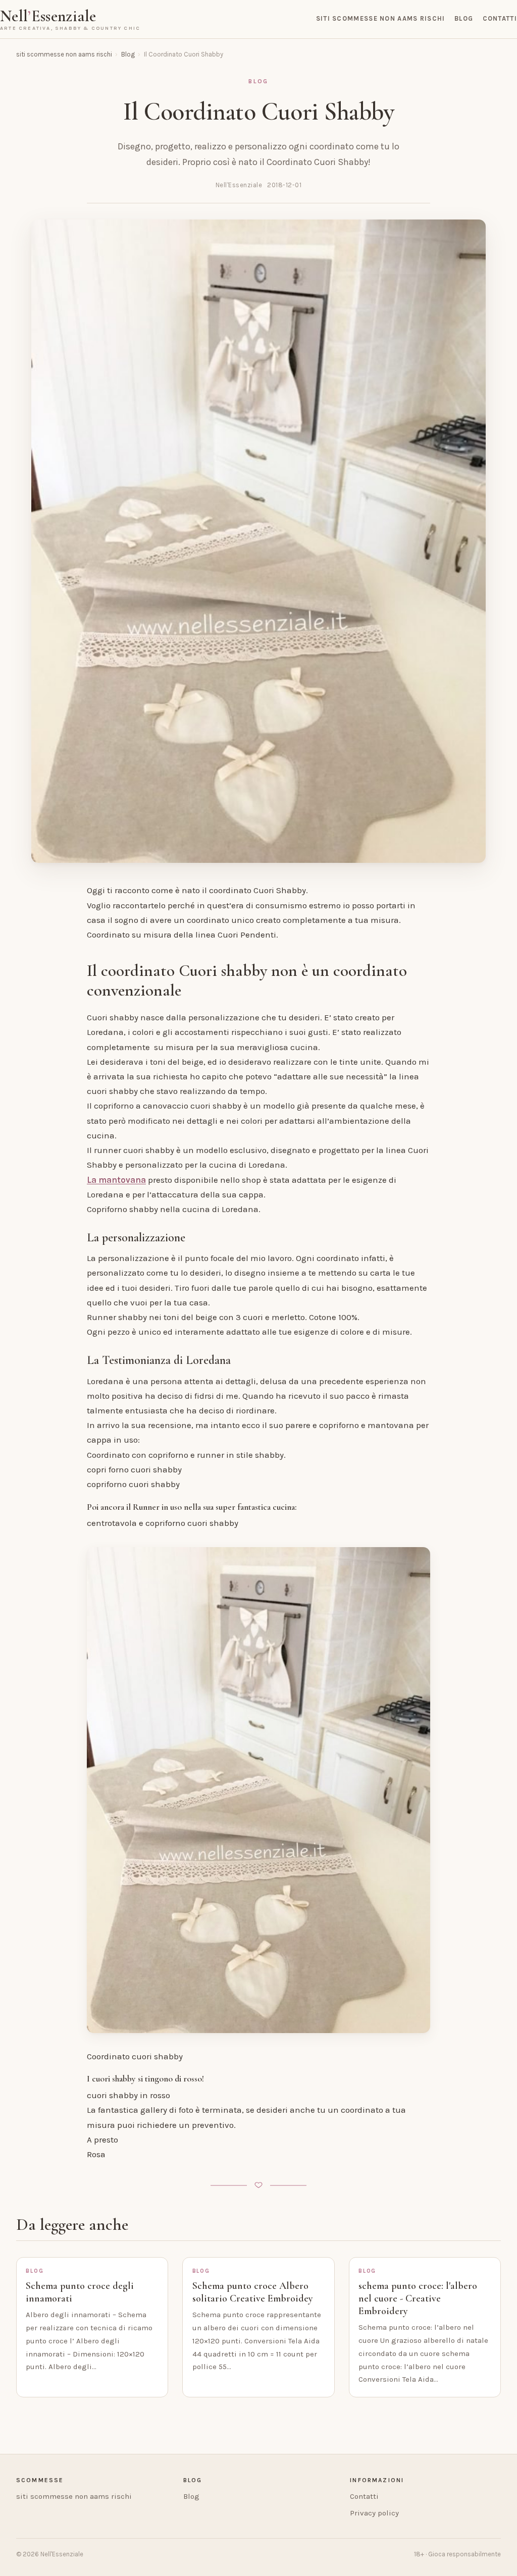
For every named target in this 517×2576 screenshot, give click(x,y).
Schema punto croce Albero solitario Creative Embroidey (253, 2292)
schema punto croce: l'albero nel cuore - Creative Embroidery (418, 2298)
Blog (464, 18)
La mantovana (116, 1180)
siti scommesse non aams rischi (381, 18)
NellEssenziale (70, 19)
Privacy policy (374, 2513)
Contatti (500, 18)
